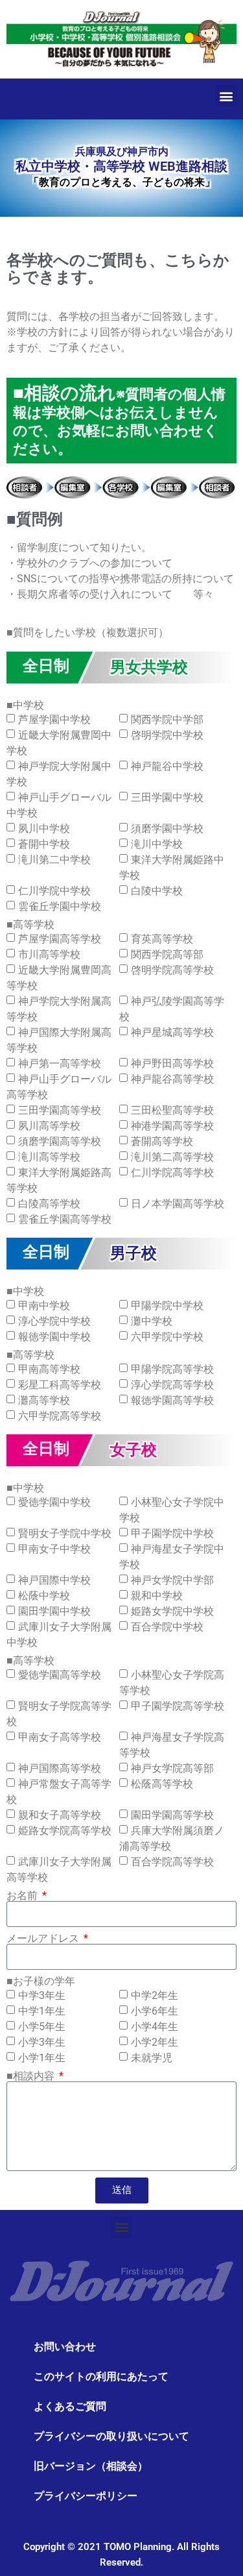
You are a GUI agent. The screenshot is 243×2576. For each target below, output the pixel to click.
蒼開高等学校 (162, 1141)
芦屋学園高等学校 (60, 939)
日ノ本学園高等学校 (178, 1204)
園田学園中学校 (54, 1611)
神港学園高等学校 (172, 1126)
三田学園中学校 (167, 797)
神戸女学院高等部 (172, 1768)
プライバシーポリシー (86, 2496)
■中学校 (25, 705)
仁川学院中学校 (54, 891)
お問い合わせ (65, 2347)
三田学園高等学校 (60, 1110)
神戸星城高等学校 (172, 1032)
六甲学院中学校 (167, 1337)
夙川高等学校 (49, 1126)
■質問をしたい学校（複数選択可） (87, 633)
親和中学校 (157, 1596)
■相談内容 (32, 2076)
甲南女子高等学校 (60, 1737)
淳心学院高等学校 (172, 1385)
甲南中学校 (44, 1306)
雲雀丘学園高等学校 (65, 1219)
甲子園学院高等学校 (178, 1706)
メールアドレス (44, 1939)
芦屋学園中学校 (54, 719)
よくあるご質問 (70, 2406)
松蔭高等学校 (162, 1784)
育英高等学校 (162, 939)
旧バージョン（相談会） (91, 2466)
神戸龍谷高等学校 (172, 1079)
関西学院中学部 (167, 719)
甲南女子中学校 (54, 1549)
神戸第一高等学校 (60, 1063)
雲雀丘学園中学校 (60, 906)
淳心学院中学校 (54, 1321)
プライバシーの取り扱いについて (111, 2436)
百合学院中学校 (167, 1627)
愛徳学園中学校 (54, 1502)
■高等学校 (30, 925)
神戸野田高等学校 (172, 1063)
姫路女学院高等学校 (65, 1831)
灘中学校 (152, 1321)
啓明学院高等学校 (172, 970)
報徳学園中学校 (54, 1337)
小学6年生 (155, 2011)
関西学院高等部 (167, 954)
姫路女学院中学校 (172, 1611)
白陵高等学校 (49, 1204)
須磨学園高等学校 (60, 1141)
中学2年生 (155, 1995)
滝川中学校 (157, 844)
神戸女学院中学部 (172, 1580)
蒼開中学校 (44, 844)
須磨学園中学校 (167, 828)
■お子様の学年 (41, 1981)
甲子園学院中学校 (172, 1533)
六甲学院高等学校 (60, 1416)
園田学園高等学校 (172, 1815)
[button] (226, 96)
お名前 (23, 1896)
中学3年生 (42, 1995)
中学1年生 (42, 2011)
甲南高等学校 (49, 1369)
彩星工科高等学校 (60, 1385)
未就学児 (152, 2058)
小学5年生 (42, 2027)
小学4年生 (155, 2027)
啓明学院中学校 (167, 735)
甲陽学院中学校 (167, 1306)
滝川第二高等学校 (172, 1157)
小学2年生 (155, 2042)
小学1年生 (42, 2058)
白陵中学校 (157, 891)
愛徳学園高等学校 (60, 1675)
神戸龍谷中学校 (167, 766)
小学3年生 (42, 2042)
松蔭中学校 (44, 1596)
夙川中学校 (44, 828)
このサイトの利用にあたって (101, 2376)
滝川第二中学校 (54, 860)
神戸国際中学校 (54, 1580)
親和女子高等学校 (60, 1815)
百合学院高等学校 (172, 1862)
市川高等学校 (49, 954)
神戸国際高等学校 (60, 1768)
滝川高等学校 (49, 1157)
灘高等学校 (44, 1400)
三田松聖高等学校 (172, 1110)
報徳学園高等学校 (172, 1400)
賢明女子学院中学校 (65, 1533)
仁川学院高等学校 (172, 1172)
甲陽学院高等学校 (172, 1369)
